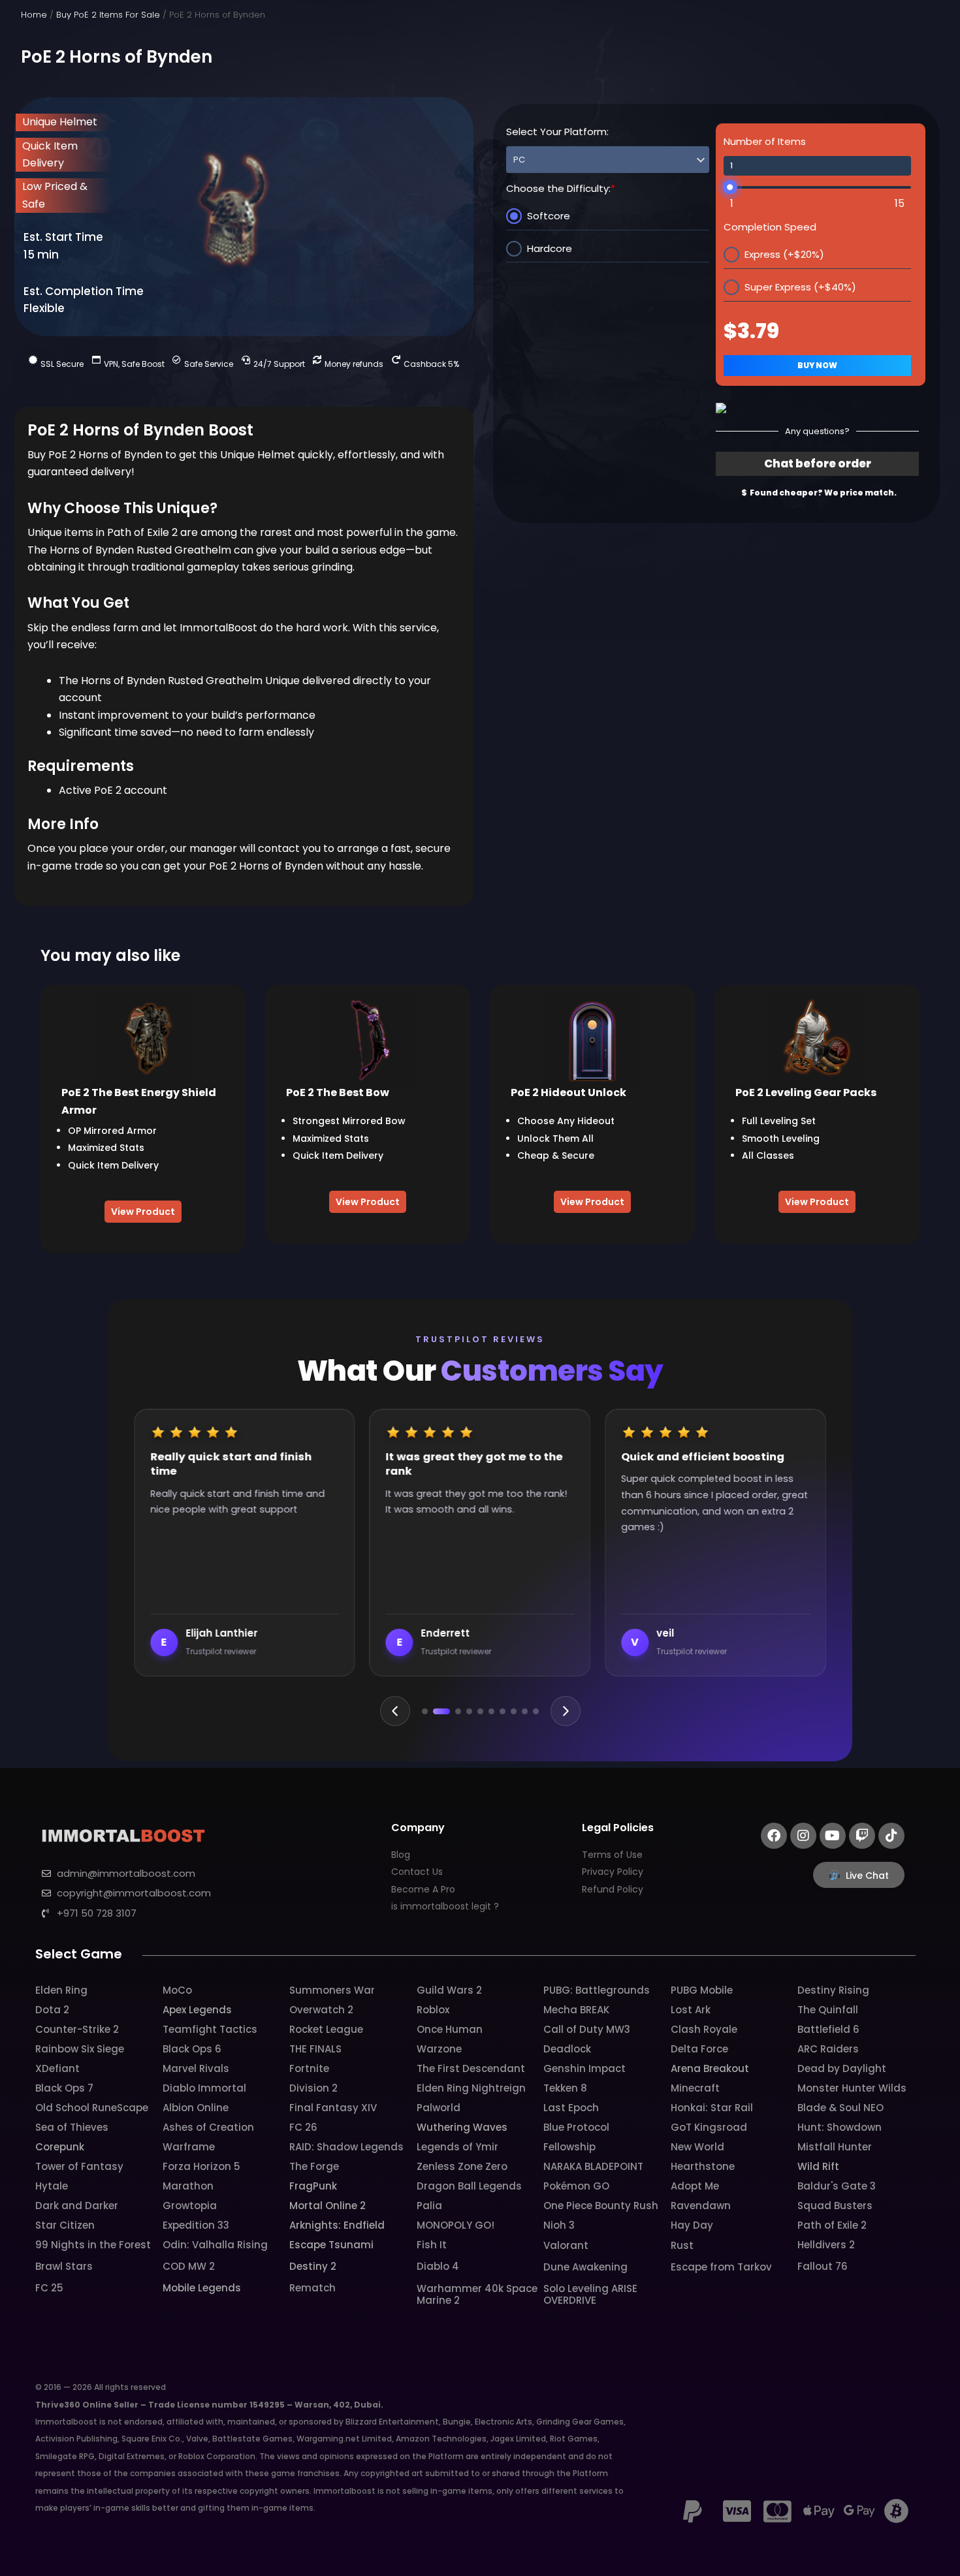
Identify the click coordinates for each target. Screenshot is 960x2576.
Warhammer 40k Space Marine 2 (477, 2294)
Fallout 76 (823, 2266)
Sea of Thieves (72, 2127)
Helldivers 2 (826, 2245)
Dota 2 (52, 2010)
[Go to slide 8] (514, 1711)
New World (697, 2147)
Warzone (439, 2049)
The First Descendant (471, 2068)
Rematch (312, 2288)
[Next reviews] (566, 1711)
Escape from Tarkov (721, 2267)
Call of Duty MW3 (587, 2029)
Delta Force (699, 2049)
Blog (401, 1855)
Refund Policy (613, 1889)
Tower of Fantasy (79, 2166)
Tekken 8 (565, 2088)
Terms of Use (612, 1855)
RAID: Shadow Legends (346, 2147)
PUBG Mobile (702, 1990)
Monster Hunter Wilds (852, 2088)
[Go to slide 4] (469, 1711)
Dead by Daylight (842, 2068)
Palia (429, 2206)
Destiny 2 (313, 2266)
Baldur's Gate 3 (837, 2186)
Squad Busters (835, 2206)
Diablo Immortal (204, 2088)
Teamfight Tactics (210, 2029)
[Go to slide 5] (480, 1711)
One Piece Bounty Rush (601, 2206)
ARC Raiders (828, 2049)
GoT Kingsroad (709, 2127)
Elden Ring (61, 1990)
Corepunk (60, 2147)
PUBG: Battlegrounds (597, 1990)
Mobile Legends (202, 2288)
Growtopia (190, 2206)
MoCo (177, 1990)
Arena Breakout (710, 2068)
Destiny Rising (833, 1990)
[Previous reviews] (395, 1711)
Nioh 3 (559, 2225)
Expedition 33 (196, 2225)
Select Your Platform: (557, 132)
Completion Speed (770, 227)
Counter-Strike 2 (77, 2029)
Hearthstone (703, 2166)
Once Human (450, 2029)
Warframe (189, 2147)
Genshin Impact (584, 2068)
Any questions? (817, 431)
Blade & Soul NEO (840, 2108)
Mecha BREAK (576, 2010)
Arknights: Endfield (337, 2225)
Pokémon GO (576, 2186)
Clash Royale (704, 2029)
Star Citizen (65, 2225)
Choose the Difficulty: (561, 188)
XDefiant (57, 2068)
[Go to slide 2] (436, 1711)
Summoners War (332, 1990)
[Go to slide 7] (503, 1711)
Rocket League (326, 2029)
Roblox (433, 2010)
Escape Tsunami (331, 2245)
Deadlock (567, 2049)
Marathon (188, 2186)
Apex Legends (197, 2010)
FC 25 (49, 2288)
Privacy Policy (613, 1872)
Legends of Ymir (457, 2147)
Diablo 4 (438, 2266)
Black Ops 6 (192, 2049)
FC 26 (303, 2127)
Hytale (52, 2186)
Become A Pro (423, 1889)
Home (34, 15)
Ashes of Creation (208, 2127)
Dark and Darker (77, 2206)
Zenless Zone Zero (462, 2166)
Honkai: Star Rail (712, 2108)
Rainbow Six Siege (80, 2049)
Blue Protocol (576, 2127)
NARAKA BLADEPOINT (593, 2166)
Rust (682, 2245)
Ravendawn (701, 2206)
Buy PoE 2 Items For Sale (108, 15)
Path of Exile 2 (832, 2225)
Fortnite (309, 2068)
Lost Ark (691, 2010)
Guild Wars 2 (449, 1990)
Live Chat (867, 1876)
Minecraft (695, 2088)
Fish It (432, 2245)
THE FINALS (315, 2049)
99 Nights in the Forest (93, 2245)
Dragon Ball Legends (469, 2186)
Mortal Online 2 (328, 2206)
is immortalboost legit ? (445, 1906)
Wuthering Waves (462, 2127)
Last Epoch (571, 2108)
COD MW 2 (189, 2266)
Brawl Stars (64, 2266)
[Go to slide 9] (525, 1711)
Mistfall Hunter (835, 2147)
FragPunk (313, 2186)
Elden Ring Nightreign (471, 2088)
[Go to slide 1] (425, 1711)
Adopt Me (695, 2186)
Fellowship (569, 2147)
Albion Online (196, 2108)
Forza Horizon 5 (201, 2166)
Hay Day (692, 2225)
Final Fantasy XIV (333, 2108)
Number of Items (765, 141)
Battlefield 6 (828, 2029)
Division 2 (313, 2088)
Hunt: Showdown (840, 2127)
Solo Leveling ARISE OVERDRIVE (590, 2294)
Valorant (566, 2245)
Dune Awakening (585, 2267)
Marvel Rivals (196, 2068)
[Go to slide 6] (491, 1711)
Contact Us (417, 1872)
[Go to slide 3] (453, 1711)
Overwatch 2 (321, 2010)
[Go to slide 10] (536, 1711)
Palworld (439, 2108)
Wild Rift (818, 2166)
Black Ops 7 (64, 2088)
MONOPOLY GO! (456, 2225)
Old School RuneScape (92, 2108)
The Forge (314, 2166)
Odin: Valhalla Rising (215, 2245)
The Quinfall (828, 2010)
